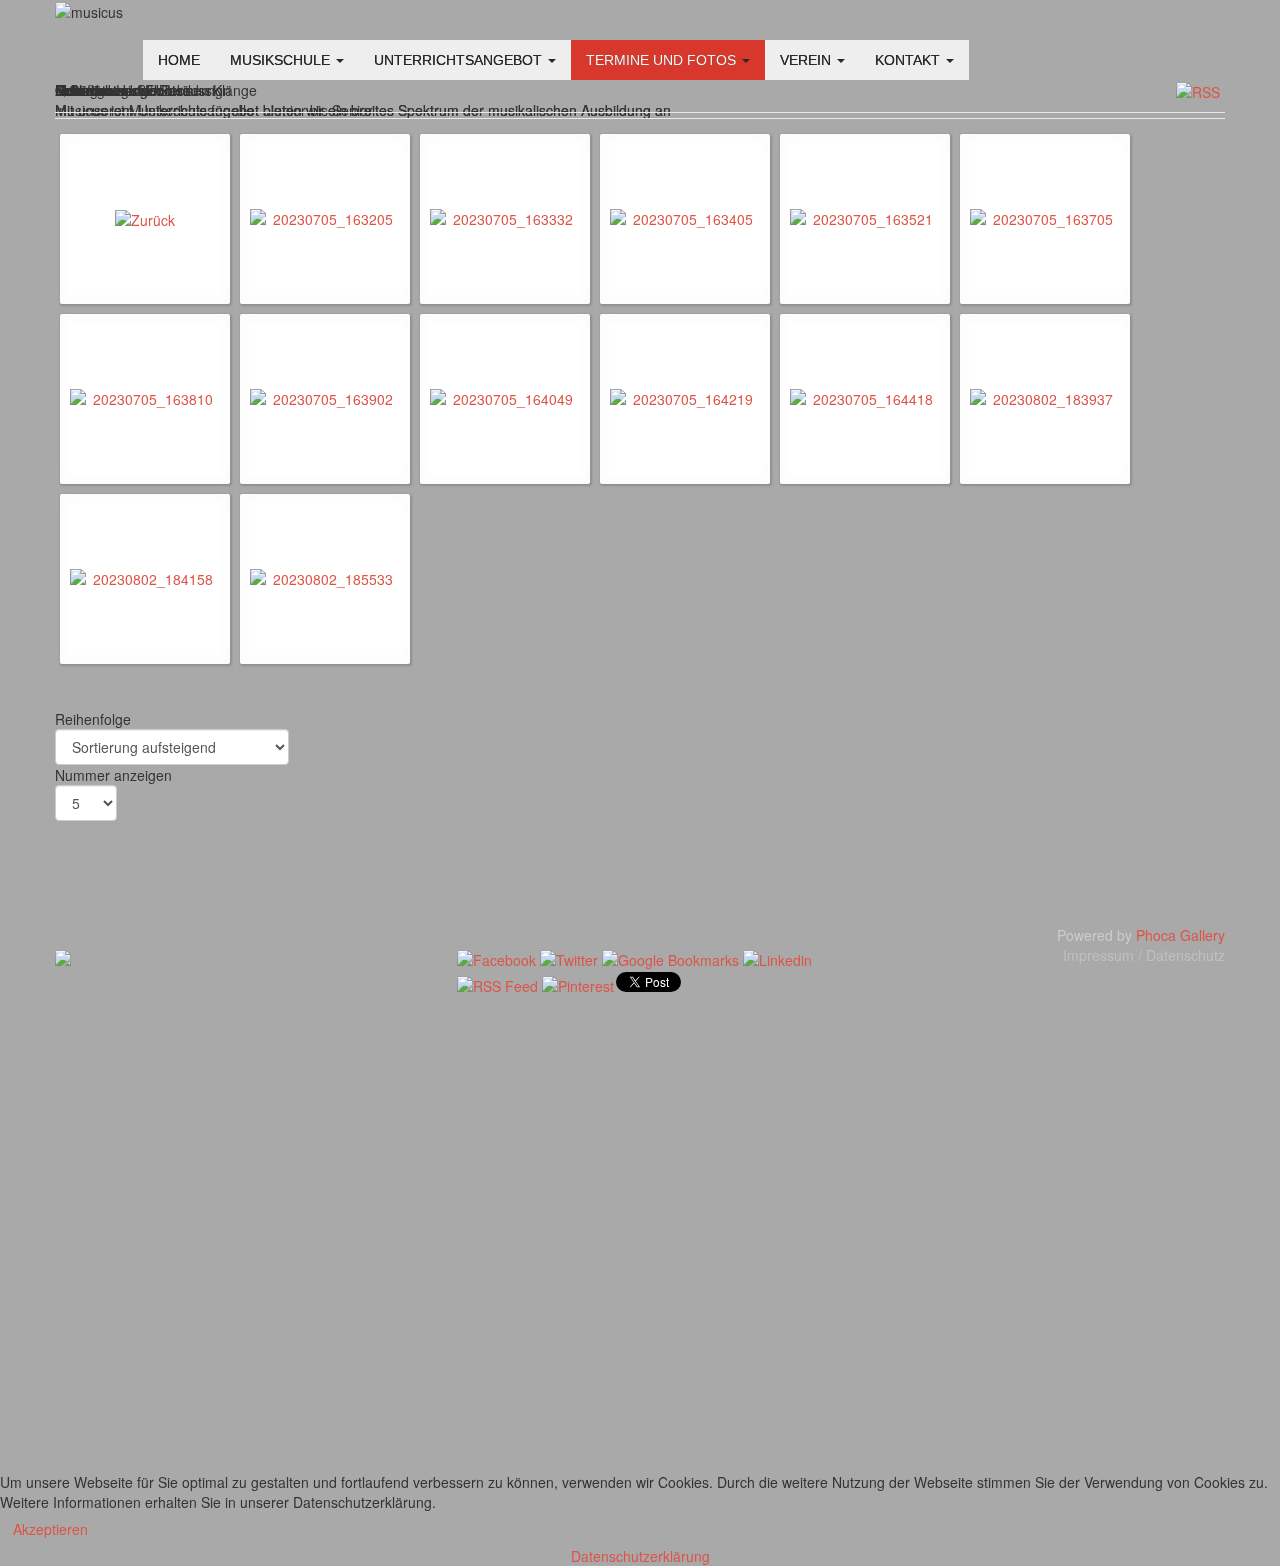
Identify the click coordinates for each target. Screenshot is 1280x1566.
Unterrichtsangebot (460, 60)
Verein (807, 60)
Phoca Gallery (1180, 935)
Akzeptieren (50, 1529)
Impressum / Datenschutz (1144, 955)
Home (179, 60)
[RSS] (1198, 90)
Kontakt (909, 60)
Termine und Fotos (663, 60)
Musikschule (282, 60)
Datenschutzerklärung (640, 1556)
